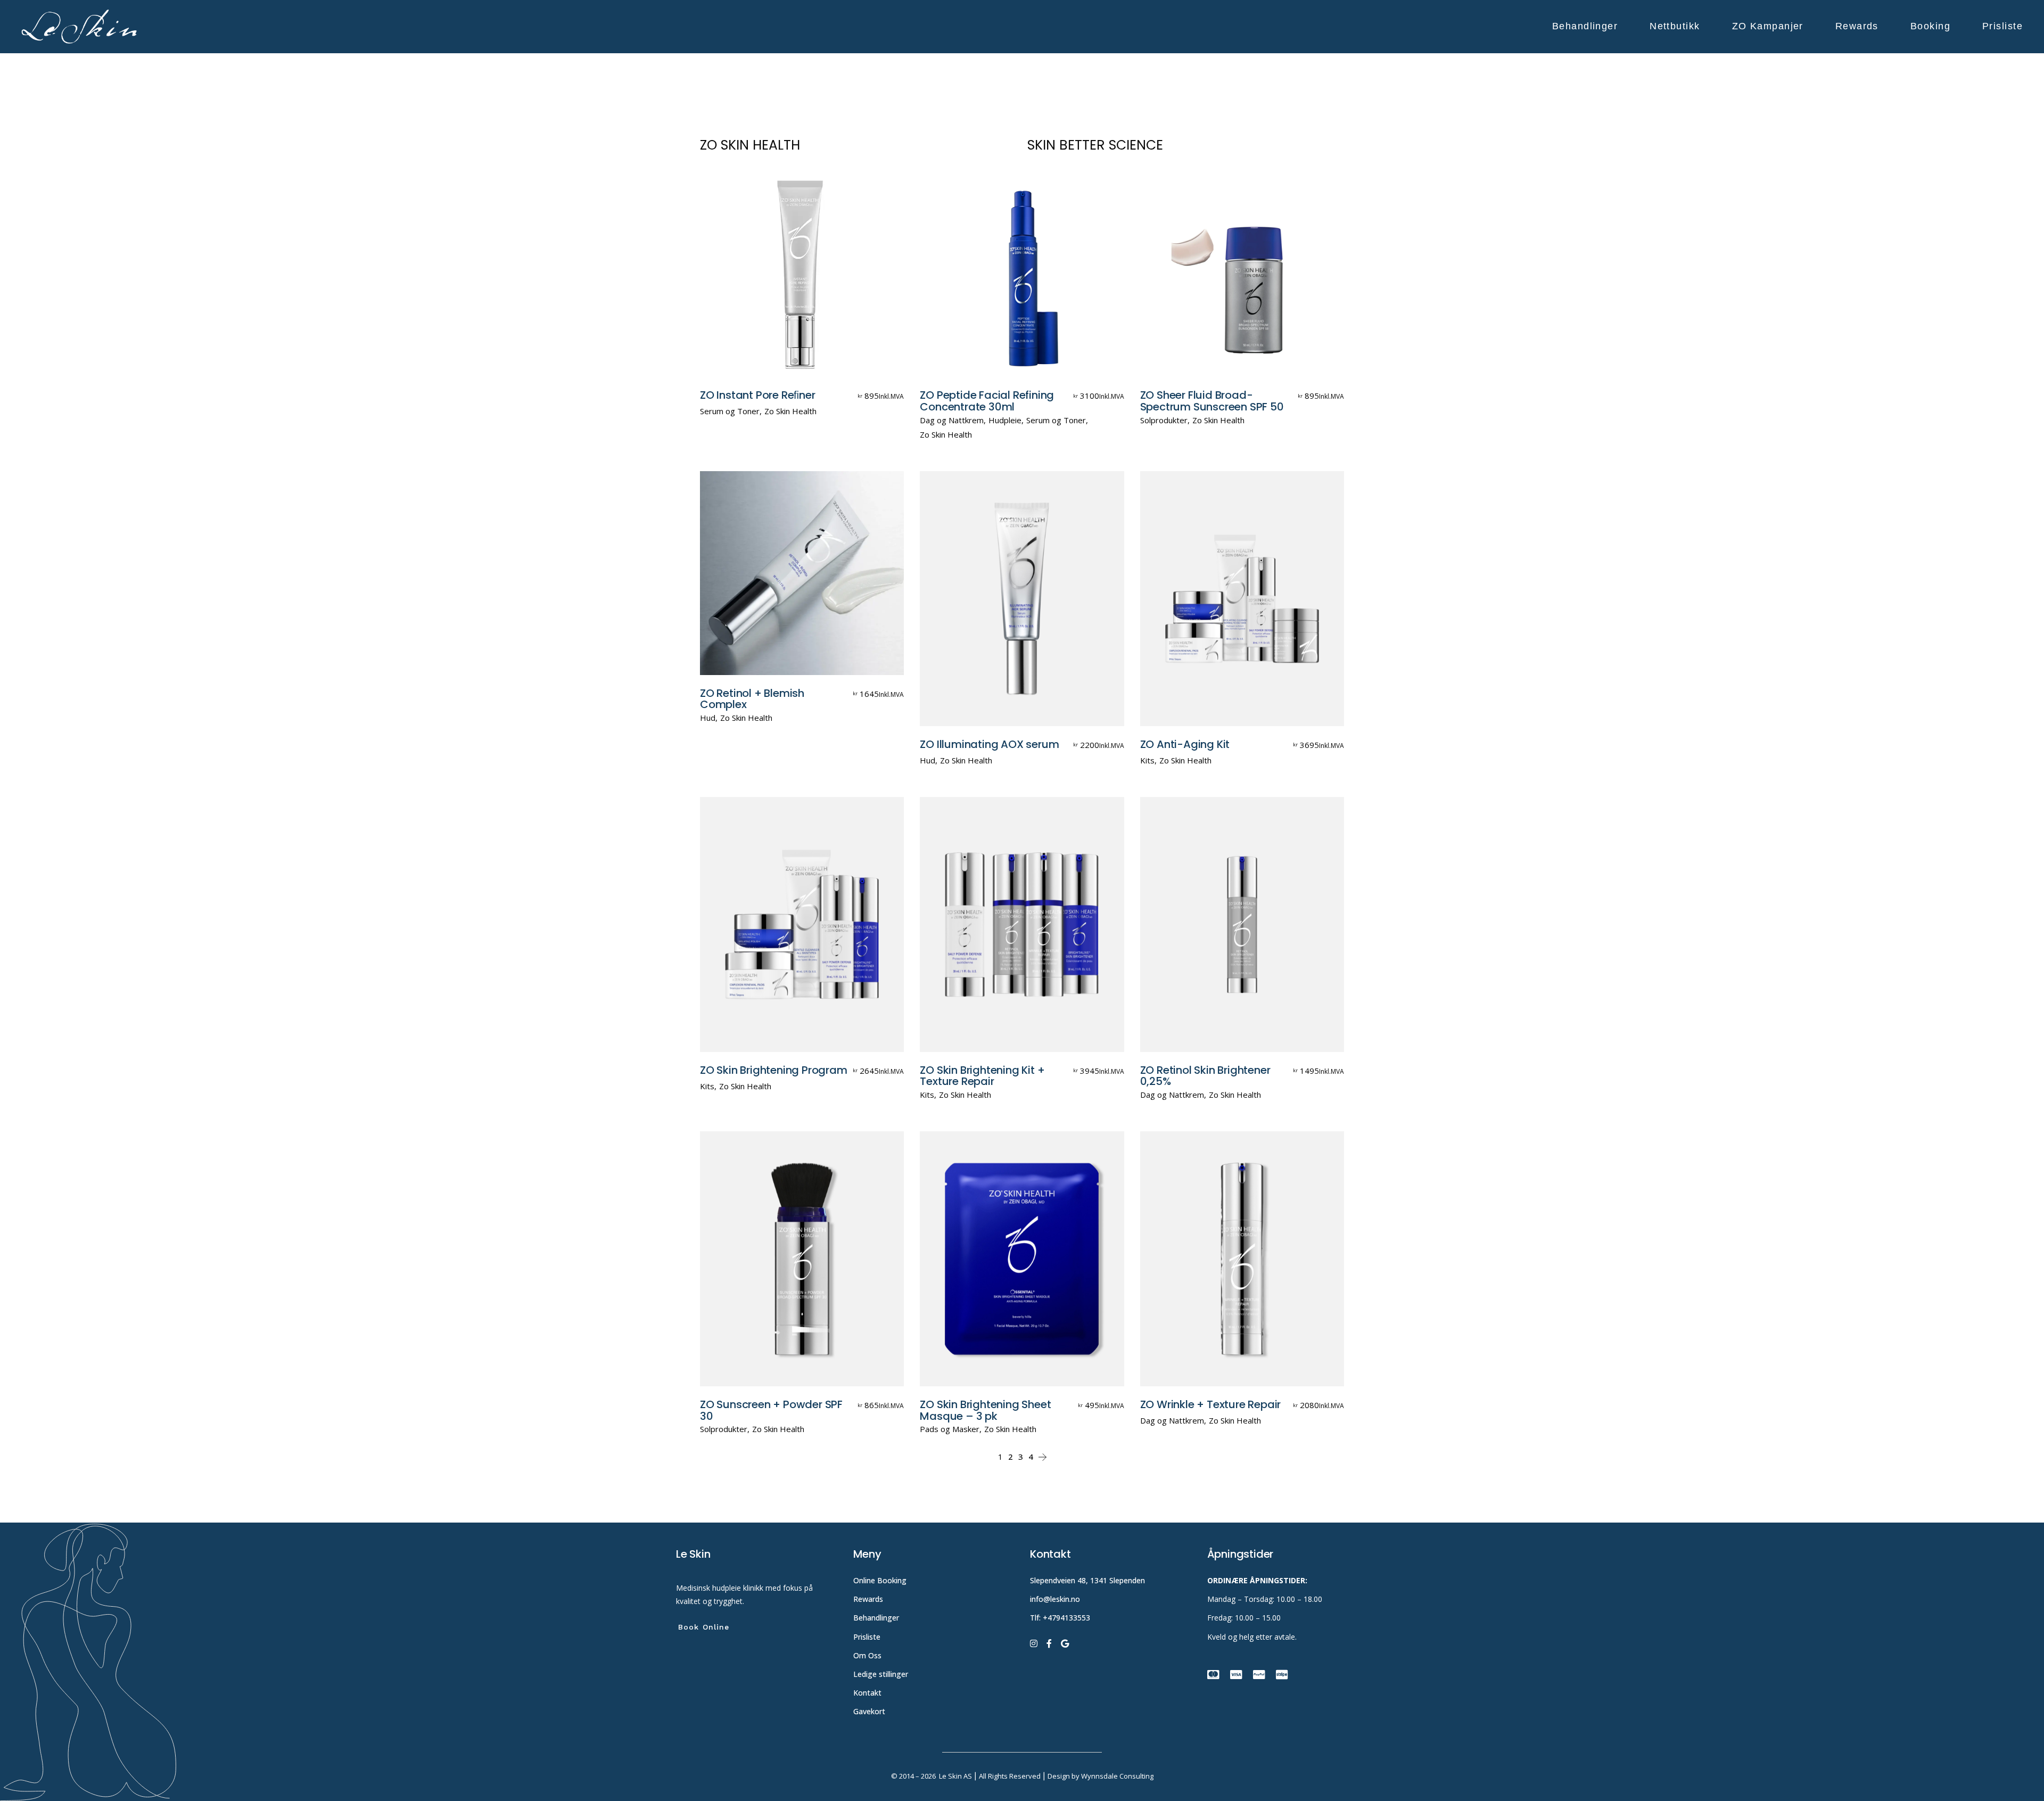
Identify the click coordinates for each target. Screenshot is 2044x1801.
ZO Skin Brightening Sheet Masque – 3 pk (985, 1410)
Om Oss (868, 1655)
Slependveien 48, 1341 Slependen (1087, 1580)
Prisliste (867, 1637)
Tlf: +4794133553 (1060, 1618)
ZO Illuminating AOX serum (989, 744)
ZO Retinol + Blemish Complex (752, 699)
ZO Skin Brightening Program (774, 1070)
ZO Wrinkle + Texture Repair (1211, 1404)
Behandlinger (877, 1618)
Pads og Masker (950, 1429)
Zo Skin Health (790, 411)
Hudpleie (1005, 420)
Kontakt (867, 1693)
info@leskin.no (1055, 1599)
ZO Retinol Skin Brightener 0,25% (1205, 1076)
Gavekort (869, 1711)
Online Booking (880, 1580)
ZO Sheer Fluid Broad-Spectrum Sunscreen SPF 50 (1212, 401)
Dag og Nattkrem (952, 420)
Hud (708, 718)
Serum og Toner (730, 411)
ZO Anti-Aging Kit (1185, 744)
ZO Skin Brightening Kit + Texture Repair (982, 1076)
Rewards (868, 1599)
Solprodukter (1164, 420)
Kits (1147, 760)
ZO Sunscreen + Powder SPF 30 (771, 1410)
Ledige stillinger (881, 1674)
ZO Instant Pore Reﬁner (758, 395)
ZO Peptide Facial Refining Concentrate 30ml (987, 401)
